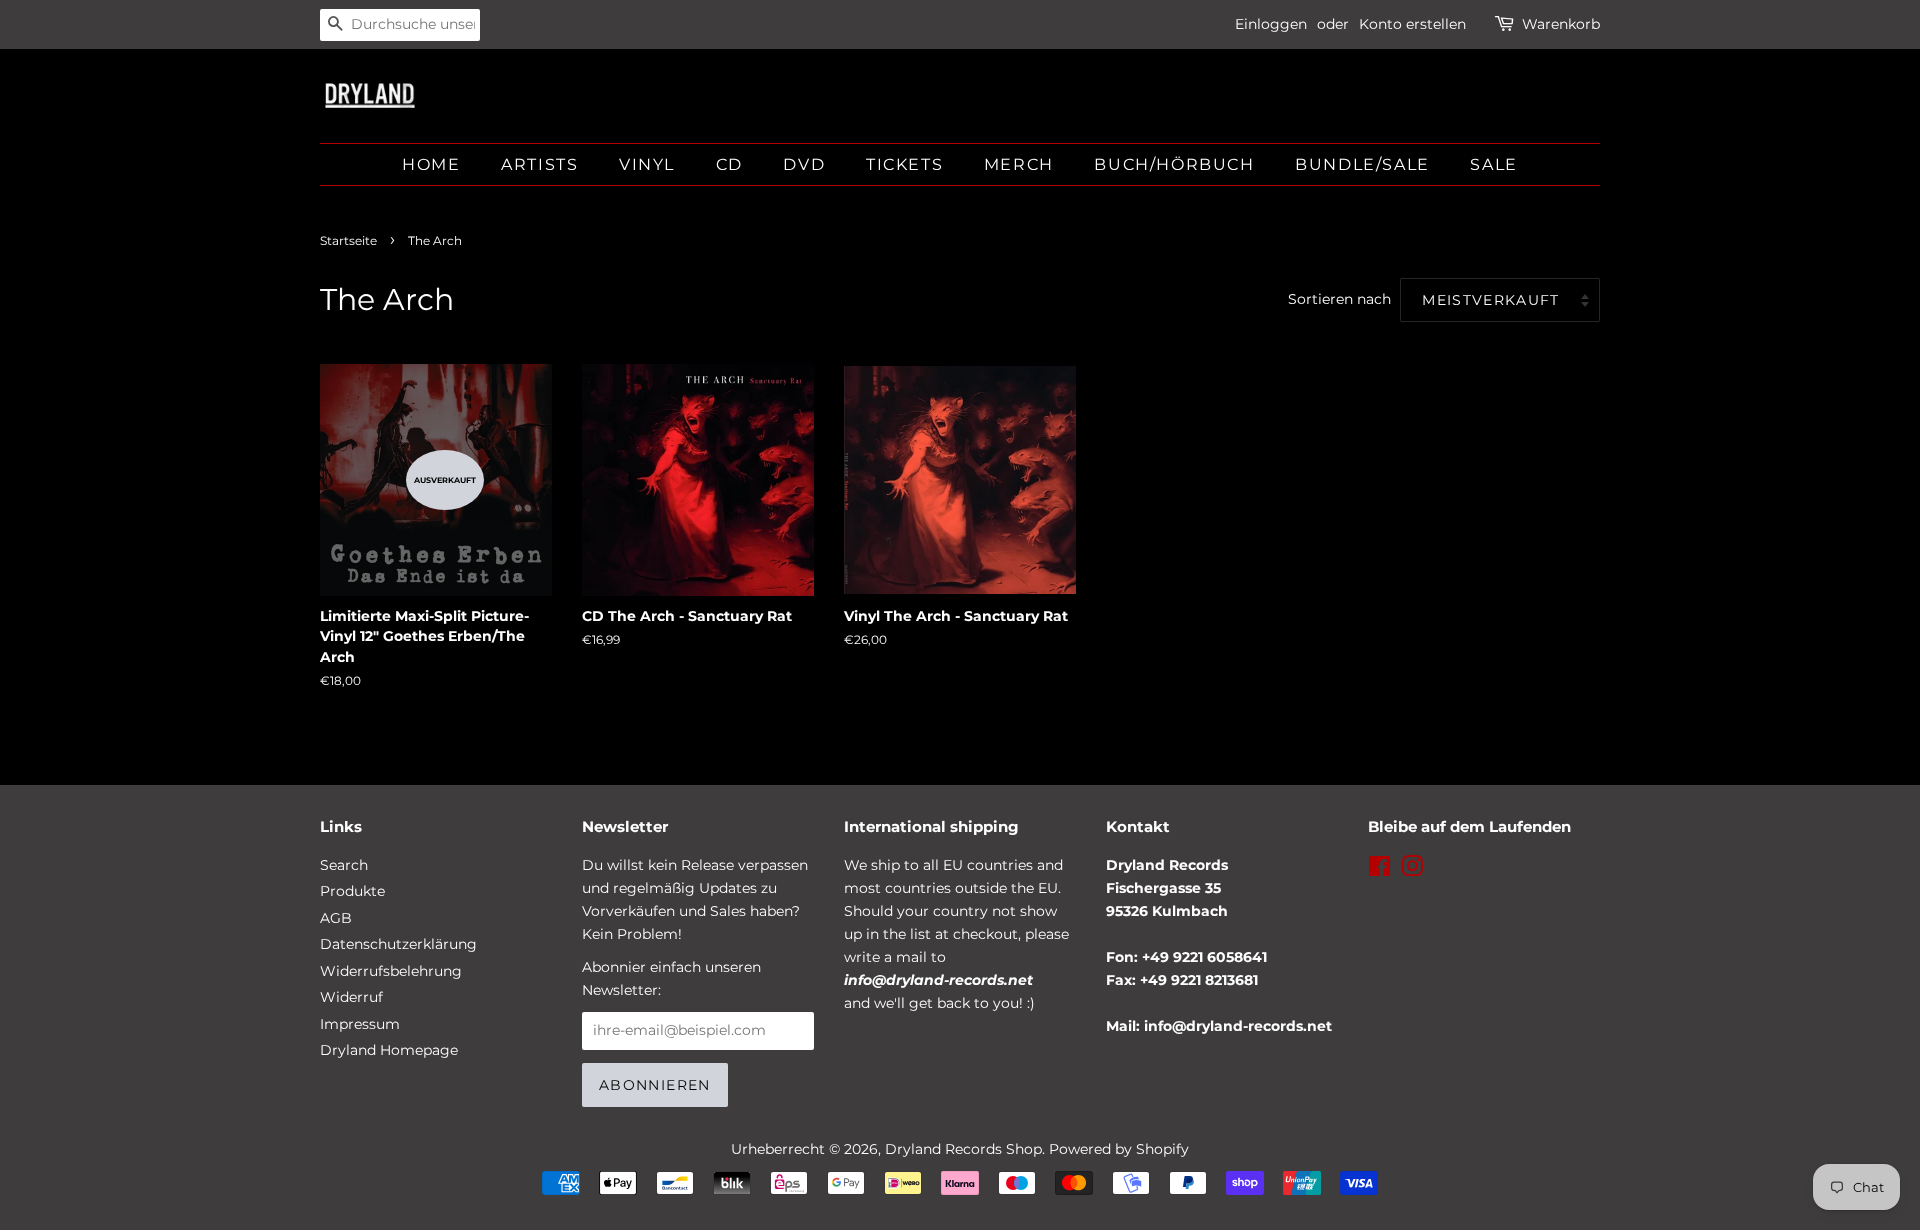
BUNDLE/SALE (1362, 164)
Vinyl (647, 164)
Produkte (352, 891)
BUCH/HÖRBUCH (1174, 164)
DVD (804, 164)
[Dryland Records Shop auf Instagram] (1412, 870)
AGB (336, 918)
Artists (539, 164)
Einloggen (1271, 24)
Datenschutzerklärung (398, 944)
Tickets (904, 164)
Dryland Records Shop (963, 1149)
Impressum (360, 1024)
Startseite (348, 240)
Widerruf (351, 997)
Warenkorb (1561, 24)
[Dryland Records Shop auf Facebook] (1379, 870)
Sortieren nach (1339, 299)
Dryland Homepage (389, 1050)
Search (344, 865)
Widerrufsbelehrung (391, 971)
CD (729, 164)
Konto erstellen (1412, 24)
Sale (1493, 164)
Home (431, 164)
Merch (1019, 164)
